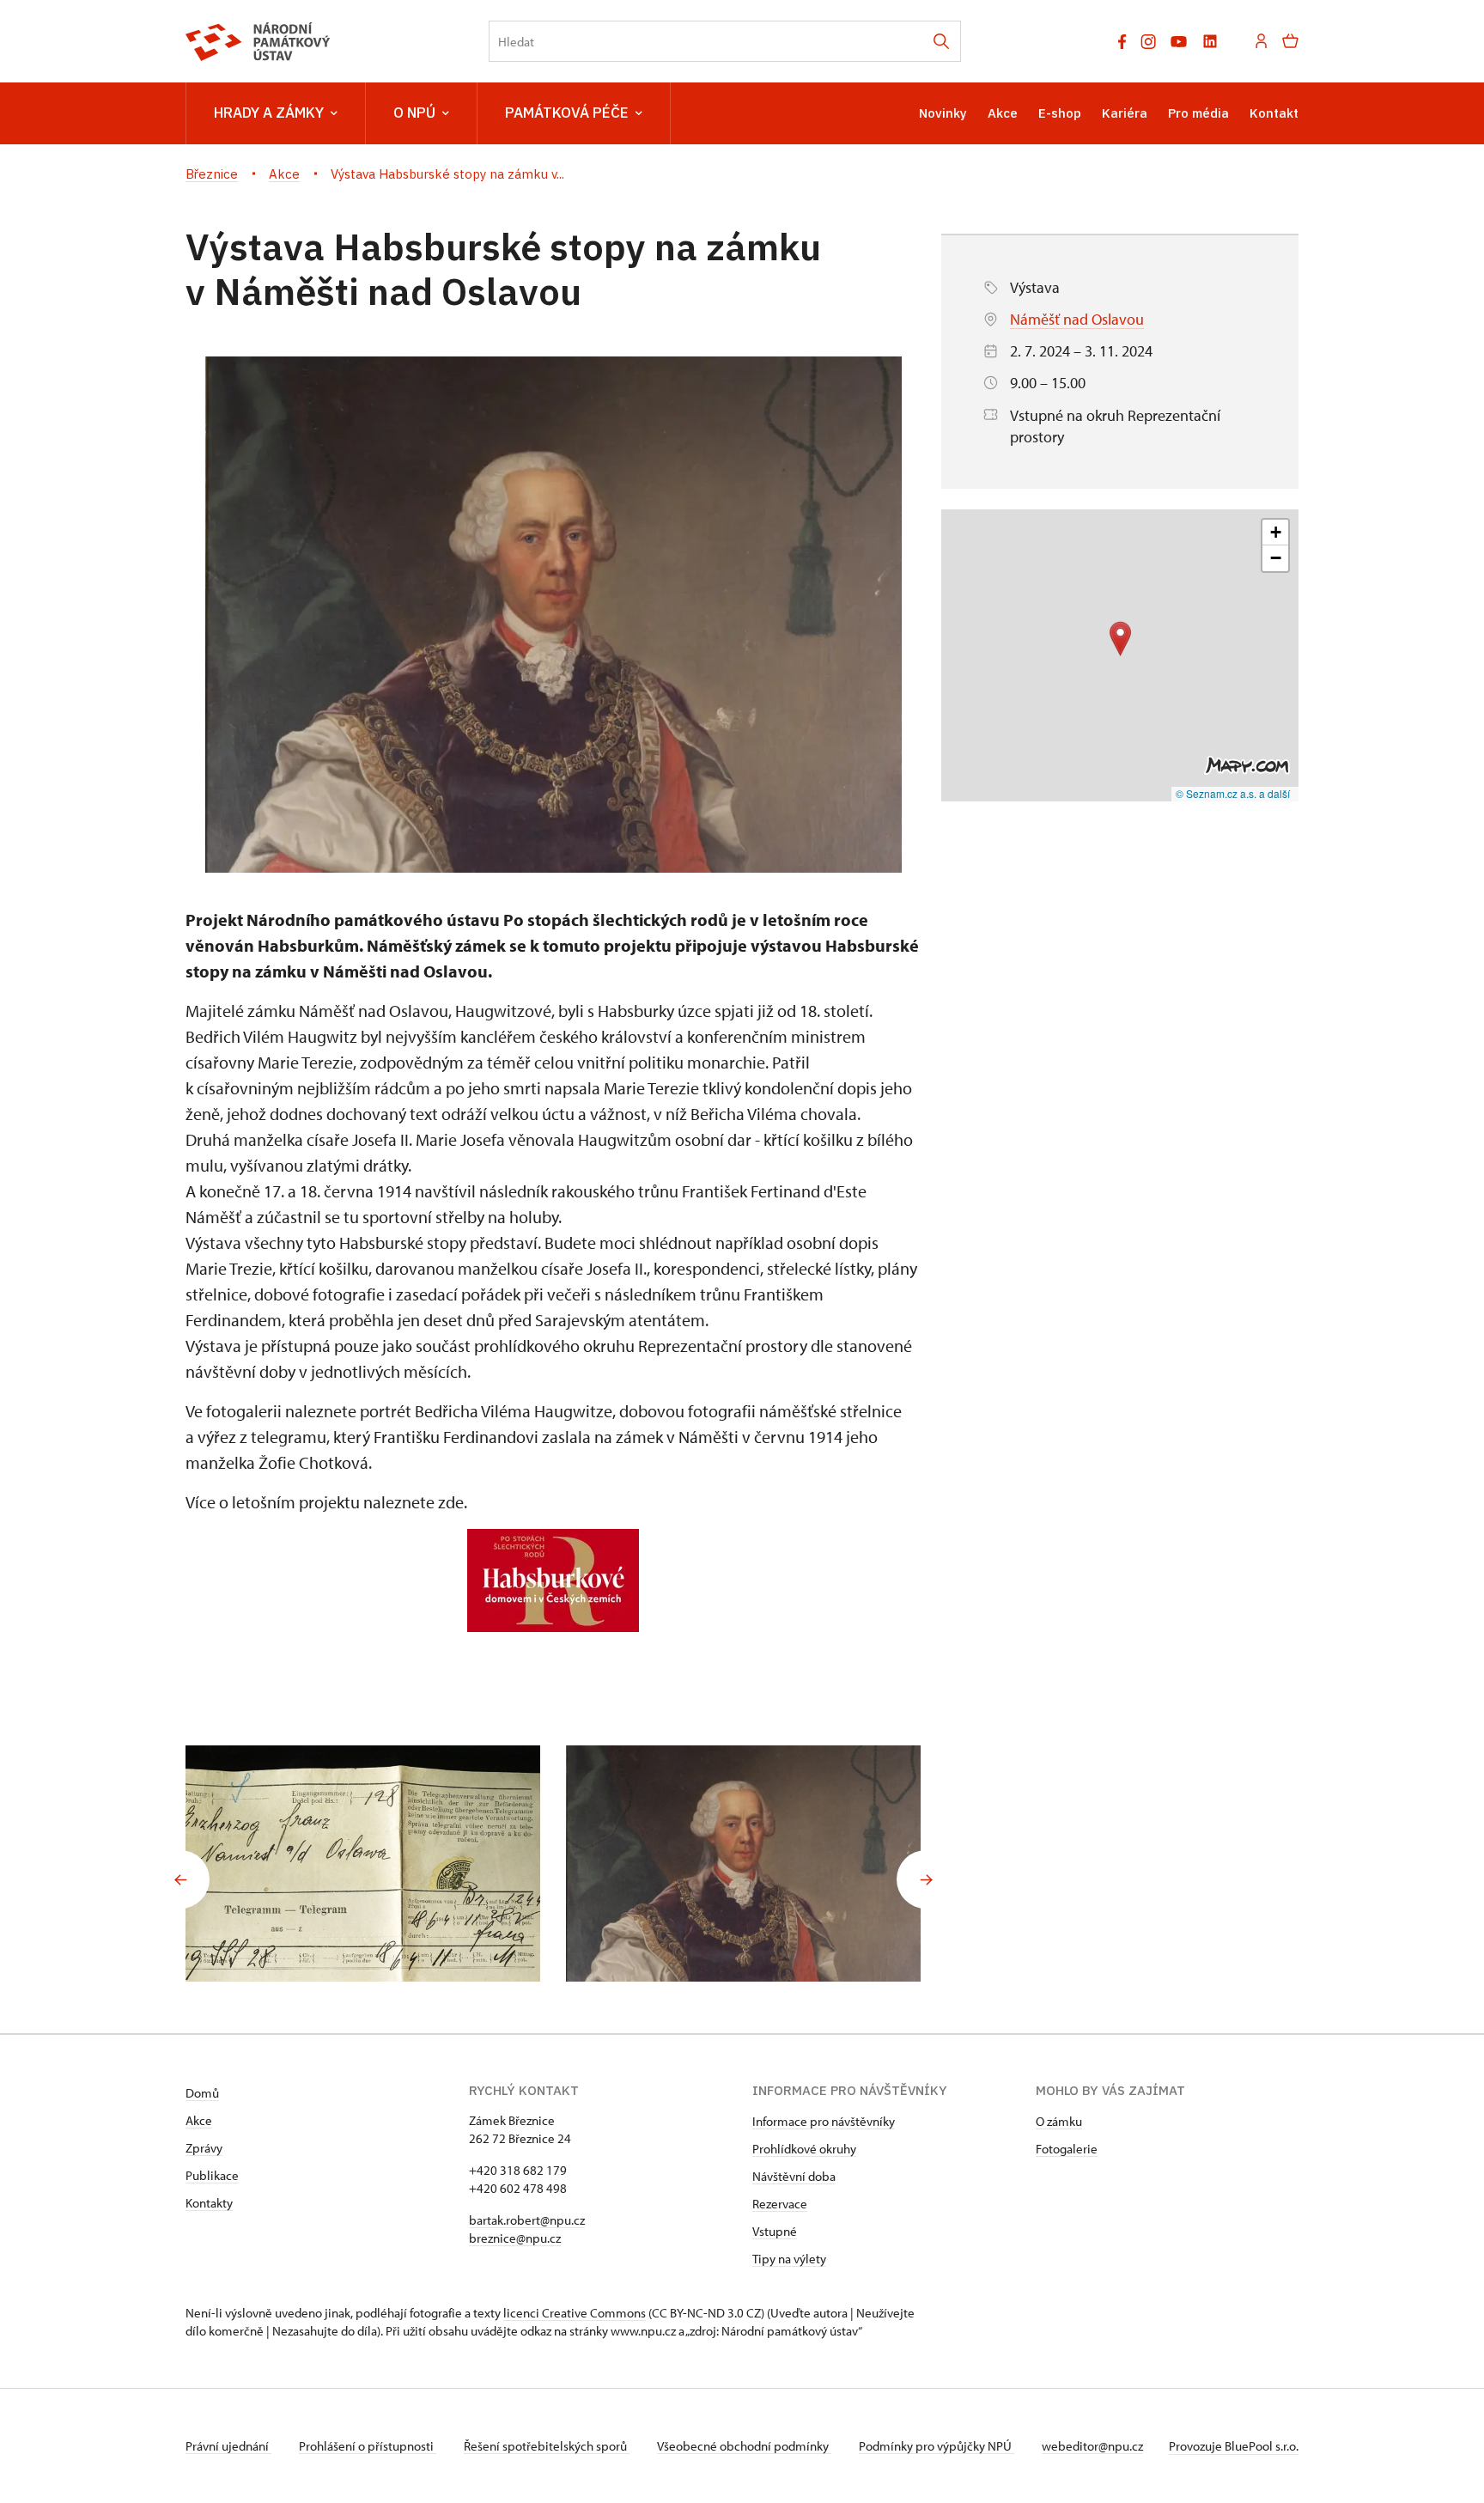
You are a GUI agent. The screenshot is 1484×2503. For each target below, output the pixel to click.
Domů (202, 2093)
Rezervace (780, 2204)
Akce (1003, 113)
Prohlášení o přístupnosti (368, 2446)
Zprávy (204, 2148)
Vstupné (775, 2231)
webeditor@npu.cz (1092, 2446)
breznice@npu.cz (515, 2238)
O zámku (1059, 2121)
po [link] (455, 1088)
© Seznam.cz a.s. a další (1233, 793)
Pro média (1198, 113)
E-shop (1060, 113)
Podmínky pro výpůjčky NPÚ (937, 2446)
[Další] (926, 1879)
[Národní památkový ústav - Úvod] (258, 42)
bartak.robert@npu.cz (527, 2220)
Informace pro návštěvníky (824, 2121)
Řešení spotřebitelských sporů (547, 2446)
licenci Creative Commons (575, 2313)
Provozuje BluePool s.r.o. (1234, 2446)
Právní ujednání (228, 2446)
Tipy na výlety (789, 2259)
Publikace (212, 2175)
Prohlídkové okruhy (804, 2149)
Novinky (943, 113)
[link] (455, 1088)
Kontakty (209, 2203)
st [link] (442, 1217)
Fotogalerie (1067, 2149)
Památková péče (567, 113)
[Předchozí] (180, 1879)
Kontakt (1274, 113)
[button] (1120, 639)
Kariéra (1125, 113)
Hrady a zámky (269, 113)
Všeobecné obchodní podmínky (744, 2446)
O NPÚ (414, 113)
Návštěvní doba (794, 2176)
